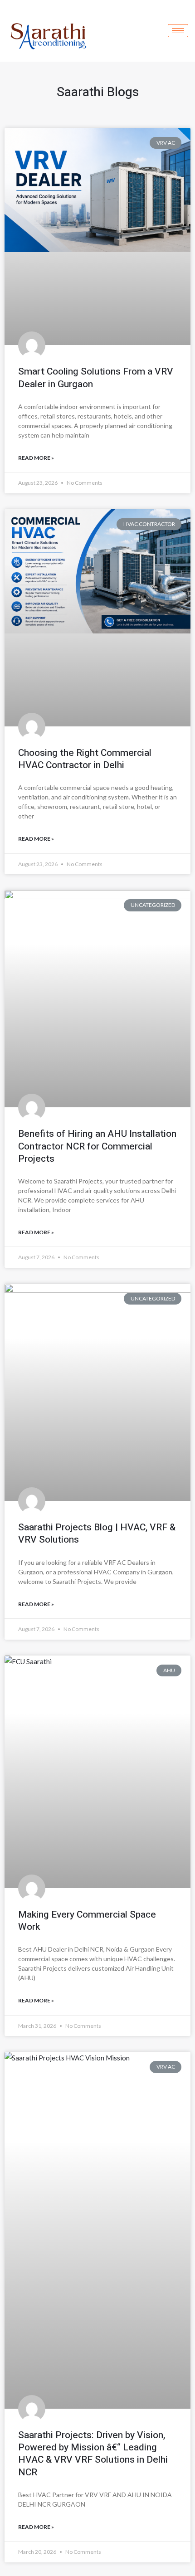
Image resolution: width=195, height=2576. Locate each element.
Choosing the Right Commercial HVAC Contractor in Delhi (85, 759)
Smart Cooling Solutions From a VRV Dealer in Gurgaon (96, 378)
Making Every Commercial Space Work (87, 1921)
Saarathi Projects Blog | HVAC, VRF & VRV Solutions (97, 1534)
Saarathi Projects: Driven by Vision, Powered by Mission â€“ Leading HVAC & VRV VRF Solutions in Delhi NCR (93, 2454)
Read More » (36, 458)
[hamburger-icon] (178, 31)
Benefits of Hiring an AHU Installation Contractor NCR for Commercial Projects (97, 1146)
